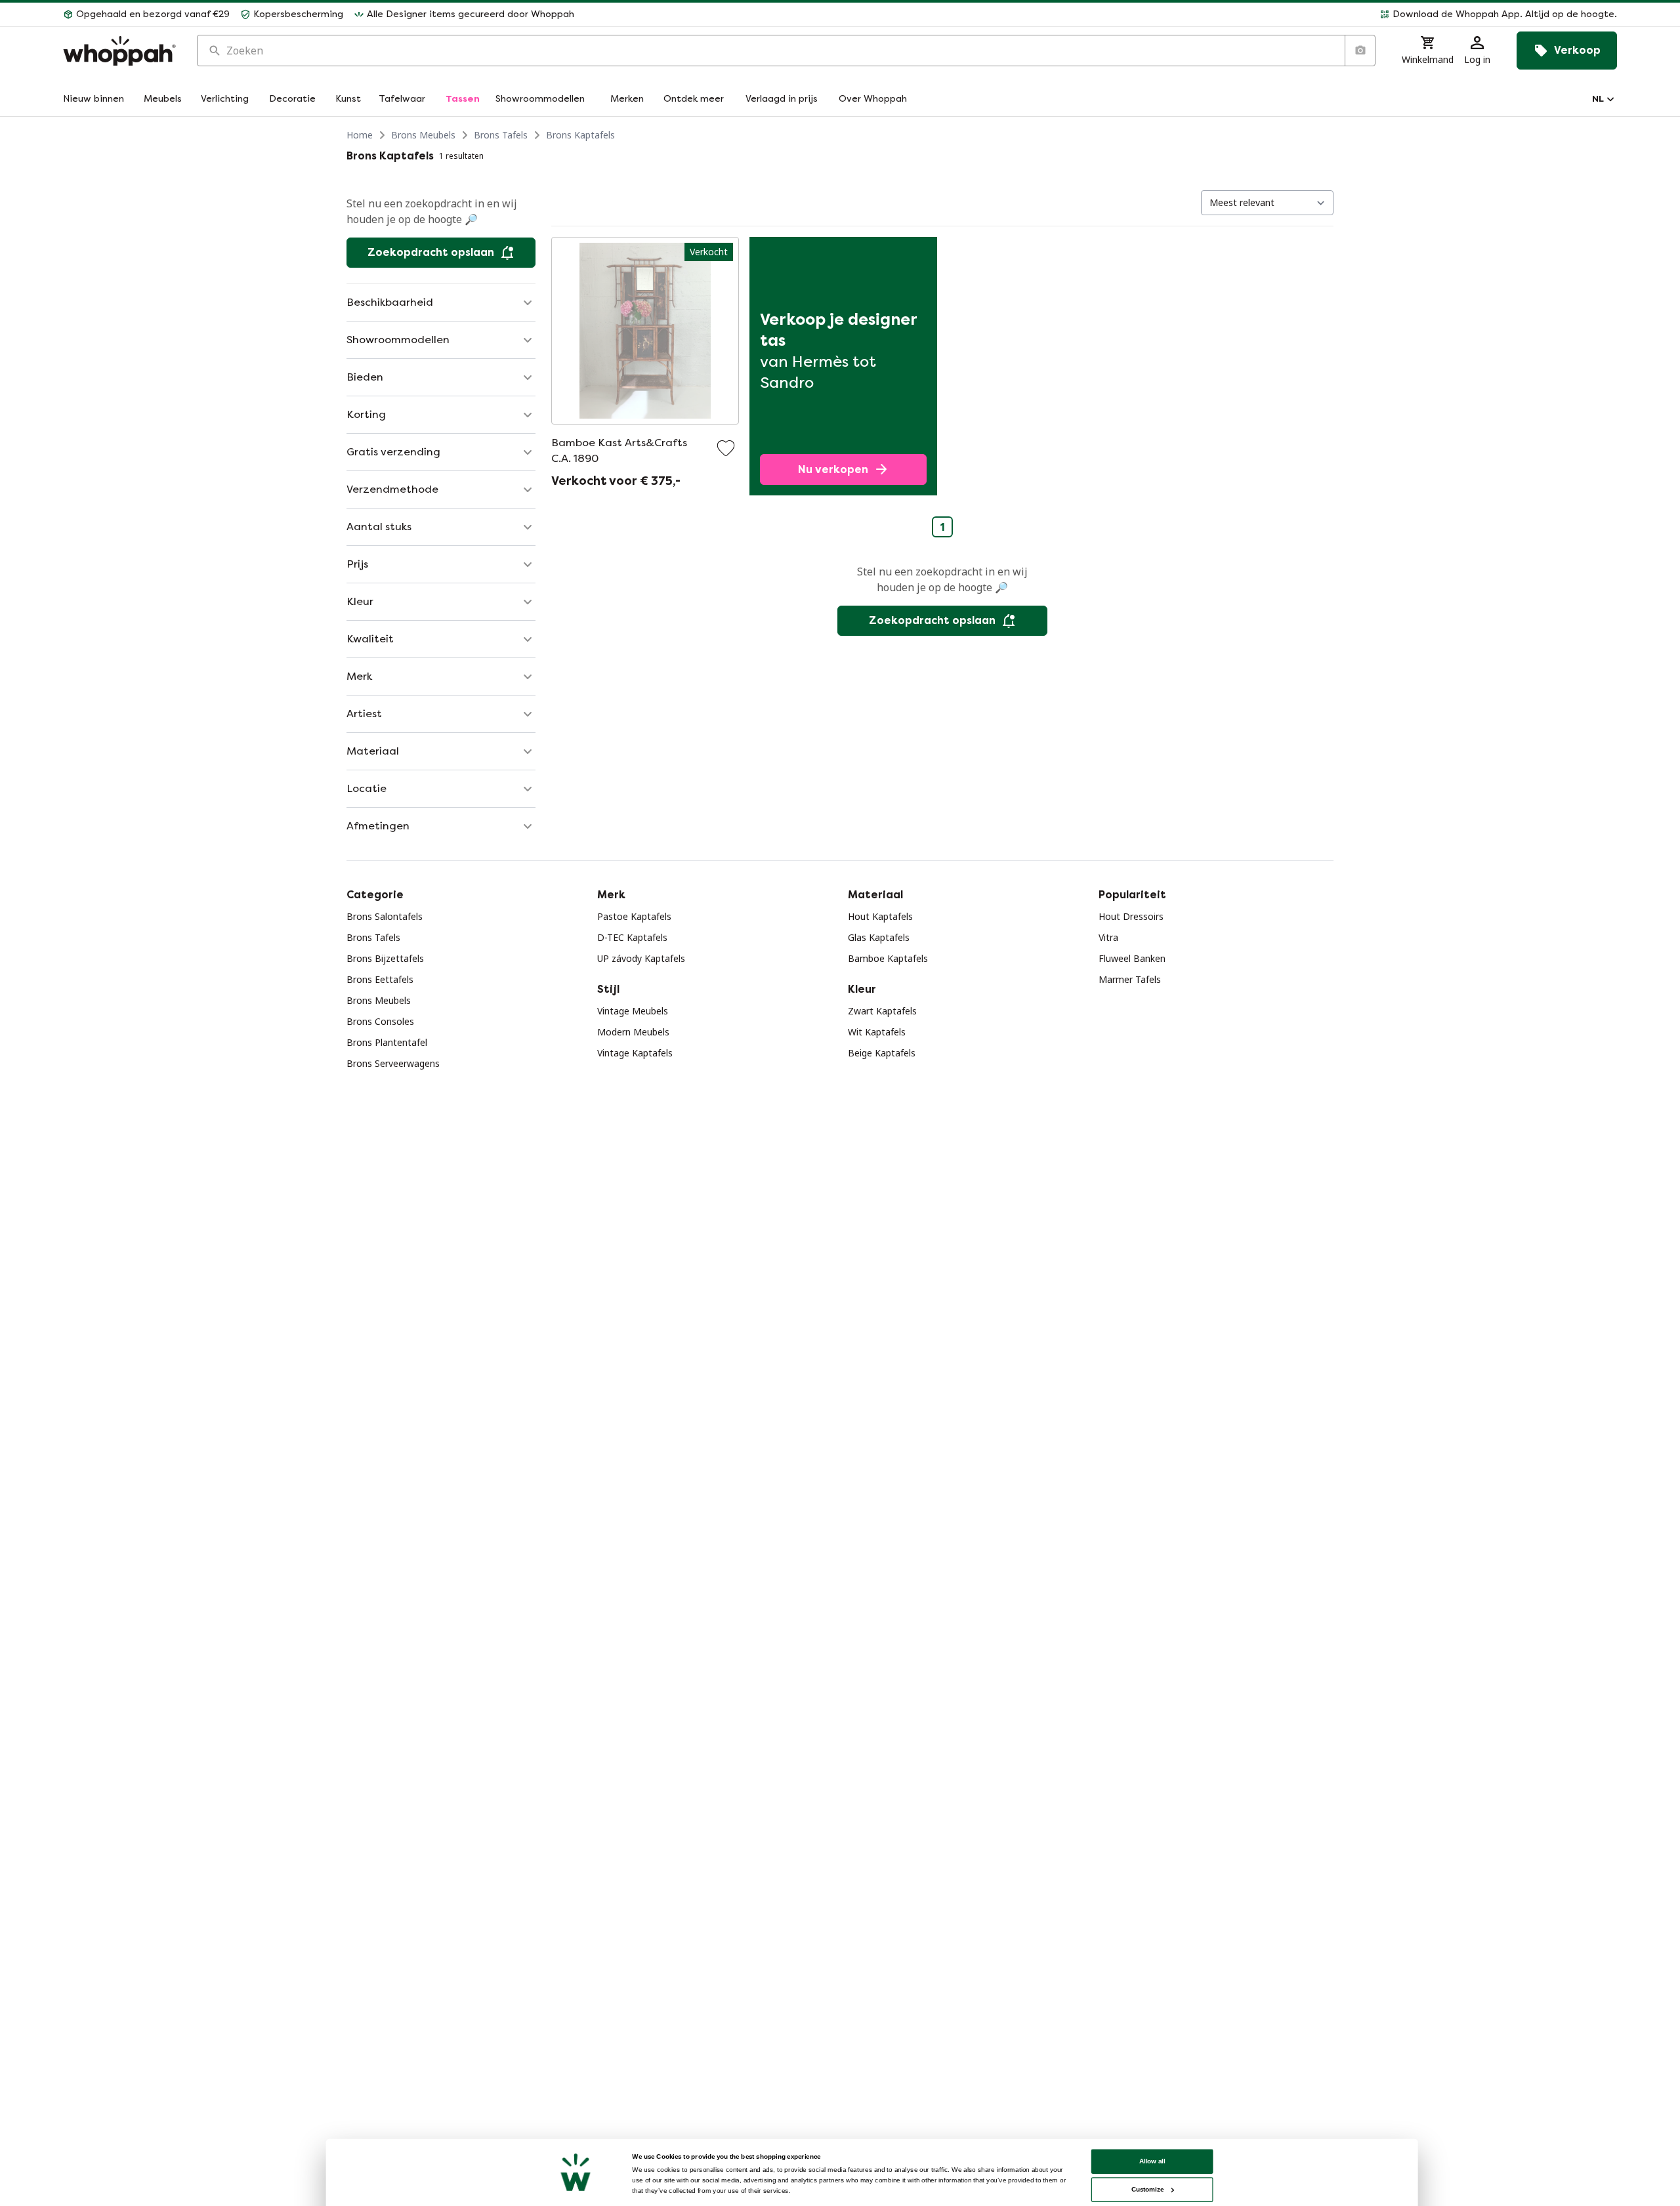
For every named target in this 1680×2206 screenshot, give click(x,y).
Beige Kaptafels (882, 1053)
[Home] (119, 51)
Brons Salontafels (385, 916)
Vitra (1108, 937)
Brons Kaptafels (580, 135)
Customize (1147, 2189)
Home (360, 135)
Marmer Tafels (1130, 979)
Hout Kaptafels (880, 916)
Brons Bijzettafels (385, 958)
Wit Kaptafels (877, 1032)
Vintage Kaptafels (635, 1053)
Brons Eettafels (380, 979)
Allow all (1152, 2161)
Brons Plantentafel (387, 1042)
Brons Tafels (501, 135)
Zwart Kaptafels (882, 1011)
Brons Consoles (380, 1021)
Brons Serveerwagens (393, 1063)
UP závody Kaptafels (641, 958)
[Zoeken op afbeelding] (1360, 51)
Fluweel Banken (1132, 958)
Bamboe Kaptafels (888, 958)
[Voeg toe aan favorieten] (726, 448)
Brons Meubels (423, 135)
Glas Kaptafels (879, 937)
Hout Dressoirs (1131, 916)
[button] (1101, 14)
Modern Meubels (633, 1032)
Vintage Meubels (633, 1011)
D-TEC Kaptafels (632, 937)
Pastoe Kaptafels (634, 916)
